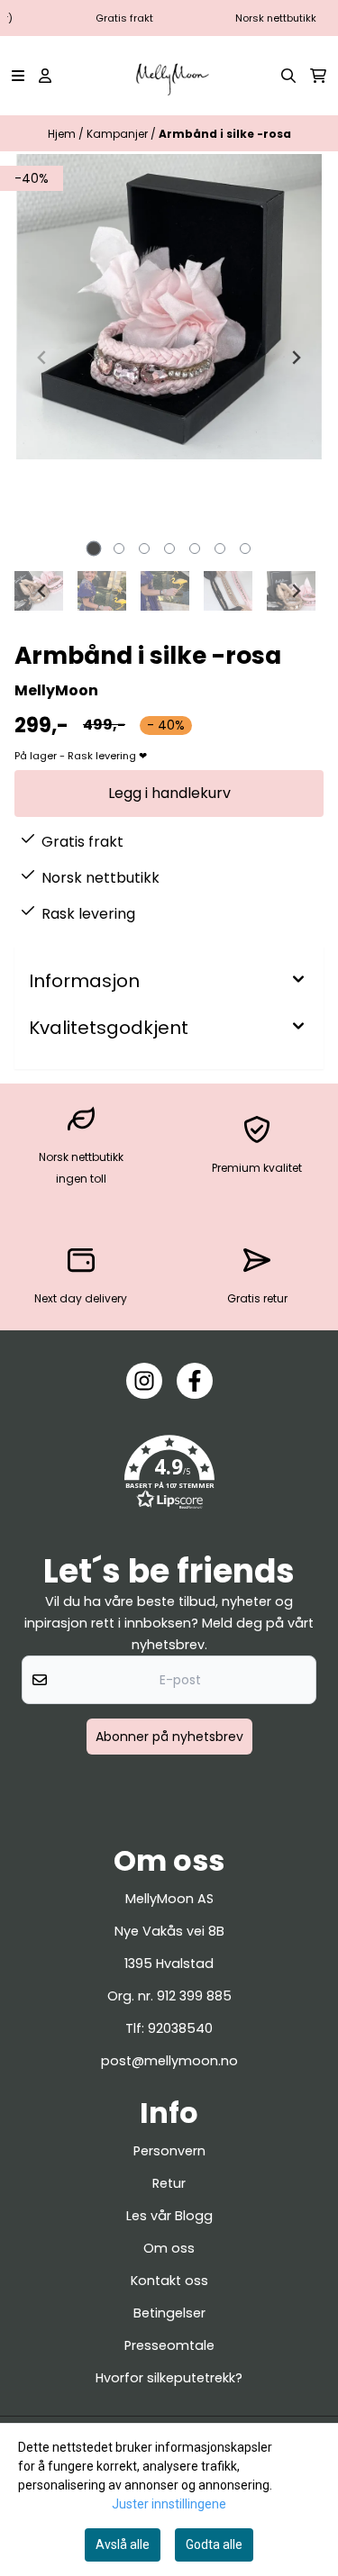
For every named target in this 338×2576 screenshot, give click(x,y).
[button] (169, 1473)
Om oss (169, 2248)
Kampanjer (119, 134)
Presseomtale (169, 2345)
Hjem (63, 134)
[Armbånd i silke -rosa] (169, 307)
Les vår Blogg (169, 2216)
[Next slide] (296, 358)
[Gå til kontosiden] (45, 76)
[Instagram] (144, 1381)
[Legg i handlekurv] (169, 794)
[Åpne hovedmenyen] (18, 76)
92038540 (180, 2028)
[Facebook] (195, 1381)
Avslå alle (123, 2544)
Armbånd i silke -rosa (225, 134)
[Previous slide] (42, 358)
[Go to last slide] (42, 591)
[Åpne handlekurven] (318, 76)
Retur (169, 2183)
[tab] (93, 548)
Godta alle (214, 2544)
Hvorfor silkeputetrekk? (169, 2378)
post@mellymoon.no (169, 2061)
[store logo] (169, 76)
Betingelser (169, 2313)
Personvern (169, 2151)
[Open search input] (288, 76)
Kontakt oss (169, 2281)
